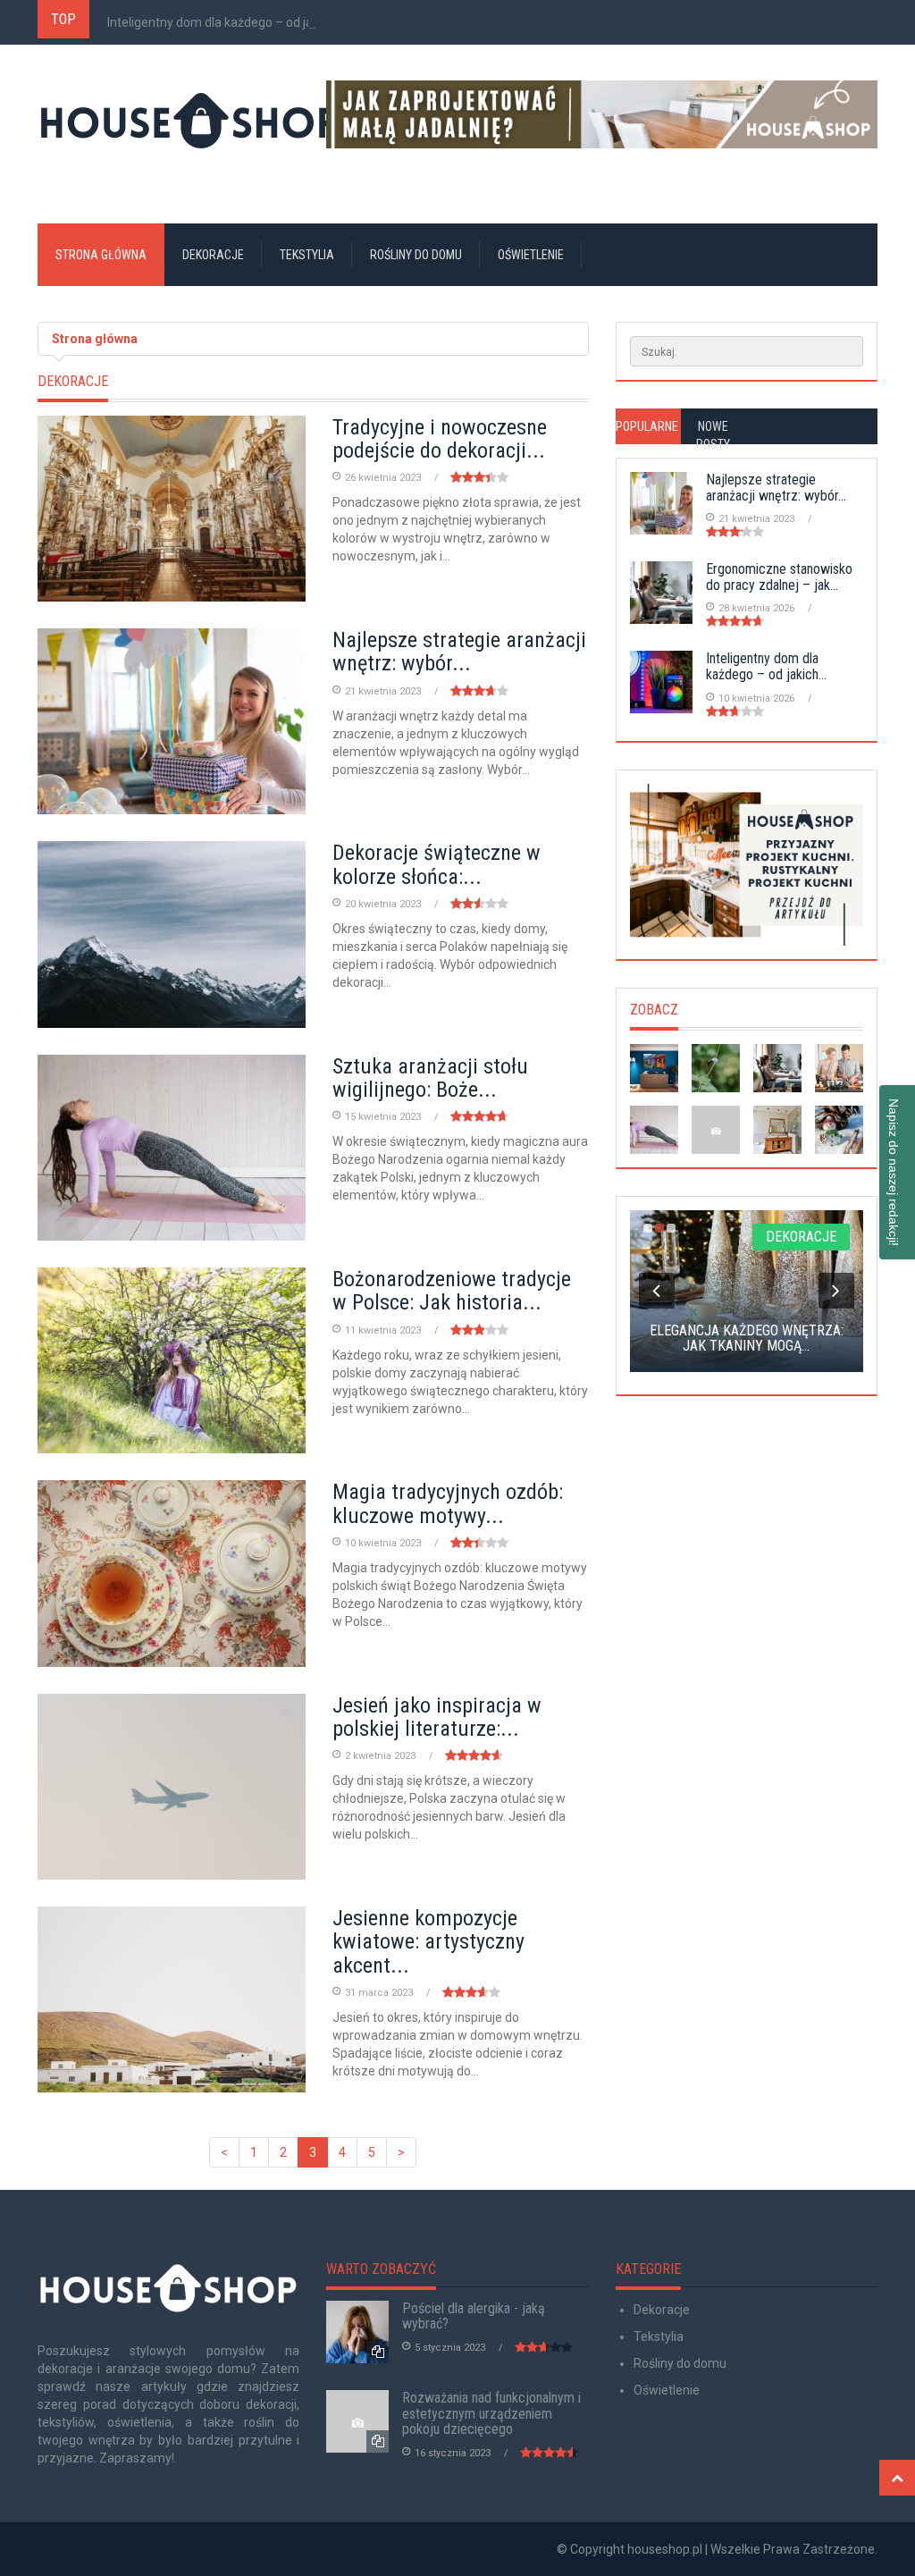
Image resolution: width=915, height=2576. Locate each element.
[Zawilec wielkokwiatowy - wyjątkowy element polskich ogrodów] (716, 1068)
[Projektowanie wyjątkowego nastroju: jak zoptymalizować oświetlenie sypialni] (654, 1068)
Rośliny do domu (416, 255)
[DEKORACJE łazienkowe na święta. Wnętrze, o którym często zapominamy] (777, 1130)
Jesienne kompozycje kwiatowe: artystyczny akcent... (428, 1942)
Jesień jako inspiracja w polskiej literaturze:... (437, 1717)
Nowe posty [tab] (713, 435)
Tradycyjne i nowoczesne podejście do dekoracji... (440, 439)
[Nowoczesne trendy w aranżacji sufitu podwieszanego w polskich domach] (839, 1068)
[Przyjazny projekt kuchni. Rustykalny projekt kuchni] (747, 865)
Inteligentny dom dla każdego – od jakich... (225, 22)
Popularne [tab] (647, 426)
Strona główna (101, 255)
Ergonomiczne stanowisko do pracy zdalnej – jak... (779, 577)
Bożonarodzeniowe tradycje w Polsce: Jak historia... (452, 1291)
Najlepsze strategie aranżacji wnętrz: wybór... (459, 652)
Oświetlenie (531, 255)
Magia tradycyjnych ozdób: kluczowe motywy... (448, 1503)
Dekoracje (213, 255)
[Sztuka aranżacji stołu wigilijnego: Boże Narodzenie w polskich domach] (654, 1130)
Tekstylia (307, 255)
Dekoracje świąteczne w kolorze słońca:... (437, 864)
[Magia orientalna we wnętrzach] (716, 1130)
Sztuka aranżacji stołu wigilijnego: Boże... (430, 1078)
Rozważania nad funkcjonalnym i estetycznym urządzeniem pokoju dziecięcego (491, 2413)
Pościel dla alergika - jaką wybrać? (474, 2316)
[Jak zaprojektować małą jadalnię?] (602, 114)
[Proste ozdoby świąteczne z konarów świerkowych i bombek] (839, 1130)
